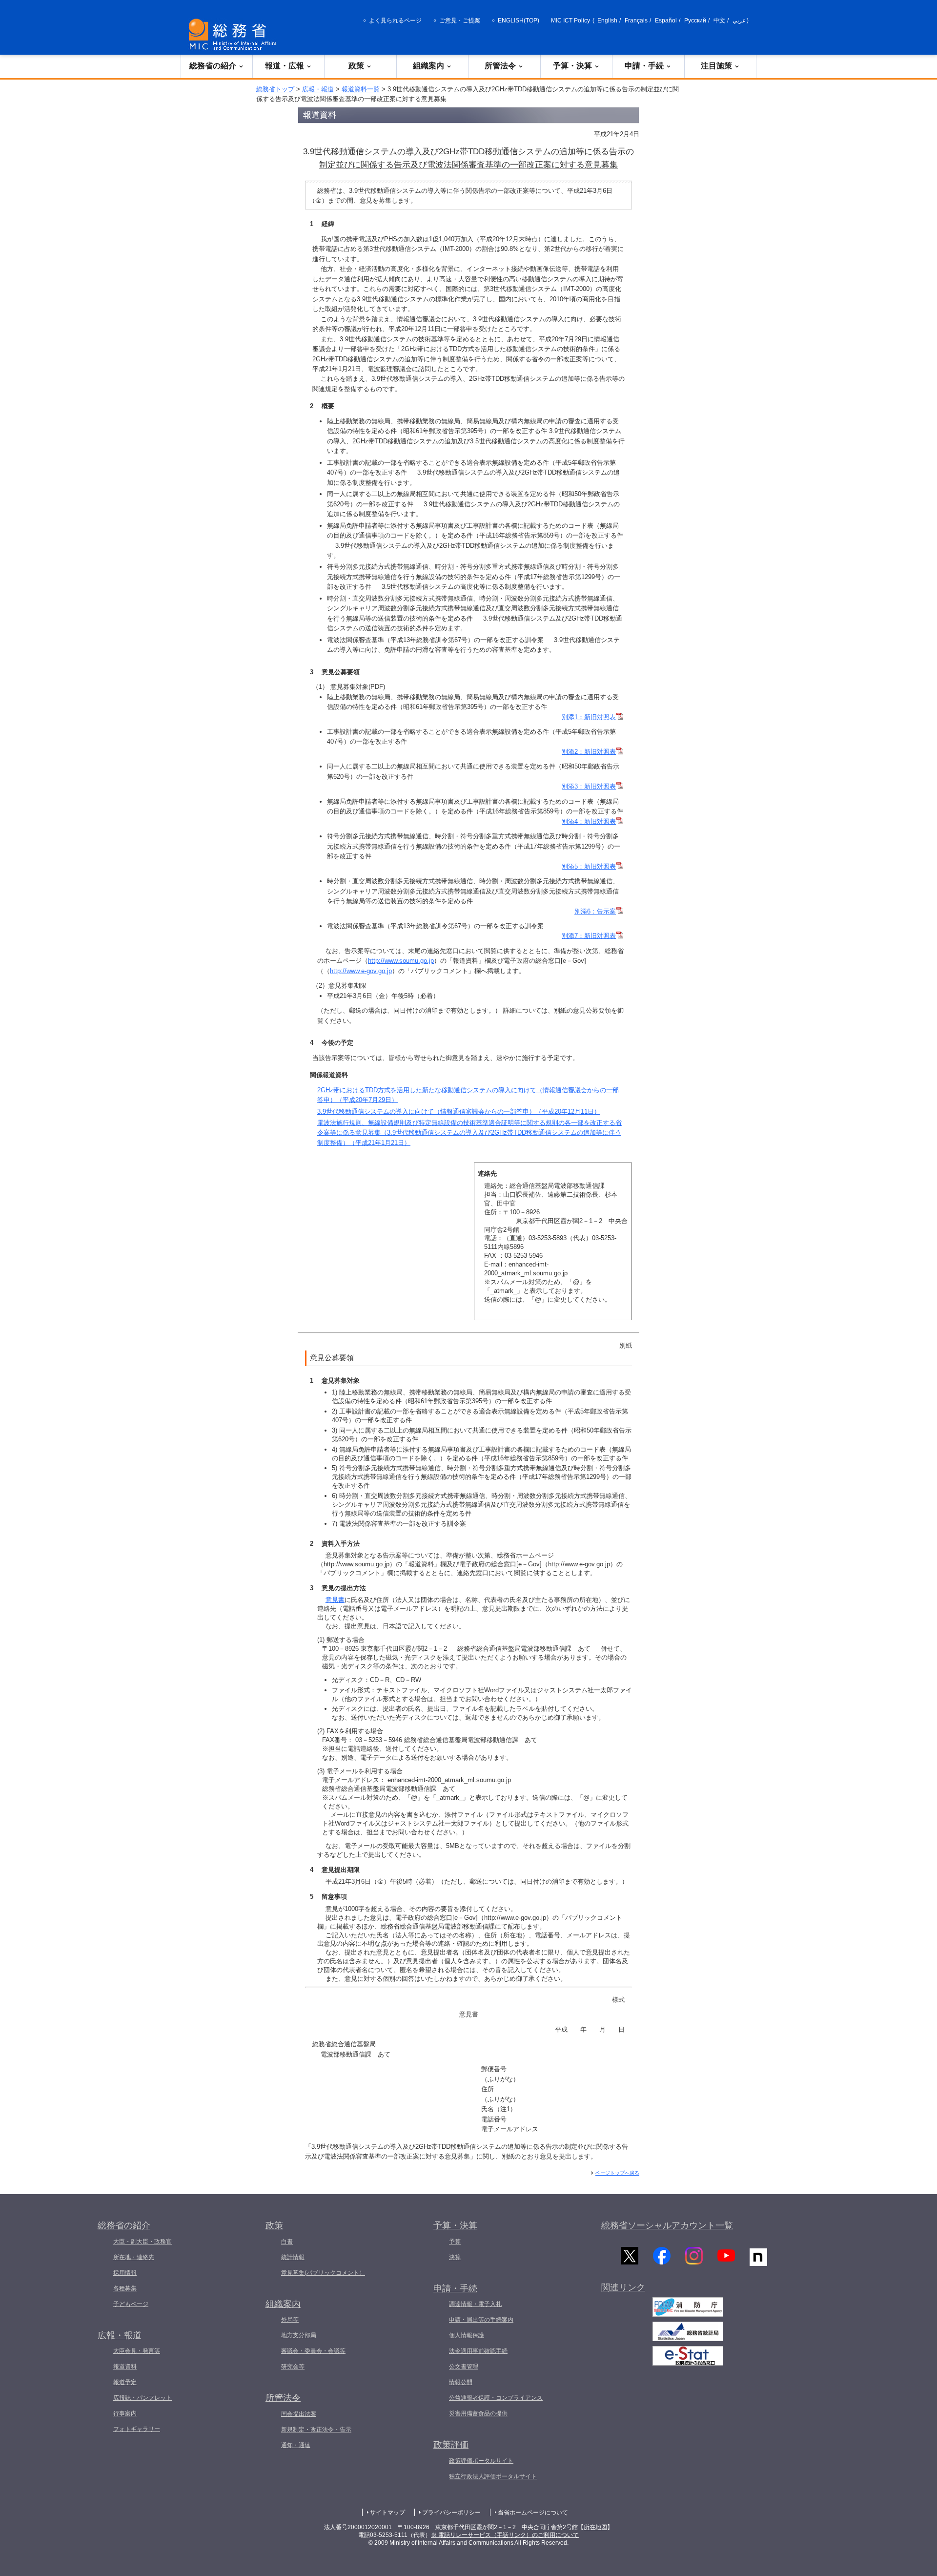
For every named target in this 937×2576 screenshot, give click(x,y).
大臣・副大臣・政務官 (143, 2242)
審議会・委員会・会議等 (313, 2351)
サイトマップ (387, 2513)
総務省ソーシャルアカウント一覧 (667, 2225)
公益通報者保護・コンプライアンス (496, 2398)
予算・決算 (572, 66)
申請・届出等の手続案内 (481, 2320)
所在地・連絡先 (134, 2257)
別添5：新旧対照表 (589, 866)
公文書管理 (464, 2367)
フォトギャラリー (137, 2429)
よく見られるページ (395, 21)
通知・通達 (296, 2445)
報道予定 (125, 2382)
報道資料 (125, 2367)
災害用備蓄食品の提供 (478, 2413)
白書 (287, 2242)
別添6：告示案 (595, 911)
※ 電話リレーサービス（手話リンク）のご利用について (505, 2535)
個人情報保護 (467, 2335)
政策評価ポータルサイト (481, 2461)
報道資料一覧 (361, 89)
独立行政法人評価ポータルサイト (493, 2476)
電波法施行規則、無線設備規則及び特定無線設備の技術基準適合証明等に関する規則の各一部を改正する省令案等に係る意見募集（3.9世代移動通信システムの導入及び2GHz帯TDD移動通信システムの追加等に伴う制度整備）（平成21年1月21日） (469, 1133)
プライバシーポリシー (451, 2513)
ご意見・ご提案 (460, 21)
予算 (455, 2242)
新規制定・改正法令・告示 (316, 2430)
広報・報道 (318, 89)
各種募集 (125, 2288)
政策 (356, 66)
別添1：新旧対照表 (589, 717)
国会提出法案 (299, 2414)
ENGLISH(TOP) (519, 21)
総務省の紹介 (213, 66)
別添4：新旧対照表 (589, 821)
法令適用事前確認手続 (478, 2351)
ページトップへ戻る (617, 2173)
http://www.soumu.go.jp (401, 961)
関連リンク (623, 2287)
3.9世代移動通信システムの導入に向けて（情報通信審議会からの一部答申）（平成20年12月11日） (459, 1111)
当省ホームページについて (533, 2513)
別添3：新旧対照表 (589, 786)
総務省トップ (275, 89)
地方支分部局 (299, 2335)
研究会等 (293, 2367)
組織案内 (428, 66)
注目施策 (716, 66)
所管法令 (500, 66)
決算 (455, 2257)
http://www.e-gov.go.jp (361, 971)
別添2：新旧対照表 (589, 752)
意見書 (335, 1600)
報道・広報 (285, 66)
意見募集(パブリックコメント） (323, 2273)
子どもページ (131, 2304)
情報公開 (461, 2382)
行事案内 (125, 2413)
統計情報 (293, 2257)
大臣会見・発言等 (137, 2351)
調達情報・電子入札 (475, 2304)
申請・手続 (644, 66)
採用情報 (125, 2273)
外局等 (290, 2320)
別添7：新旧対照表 (589, 936)
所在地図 (595, 2527)
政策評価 (451, 2445)
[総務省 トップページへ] (235, 34)
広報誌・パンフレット (143, 2398)
